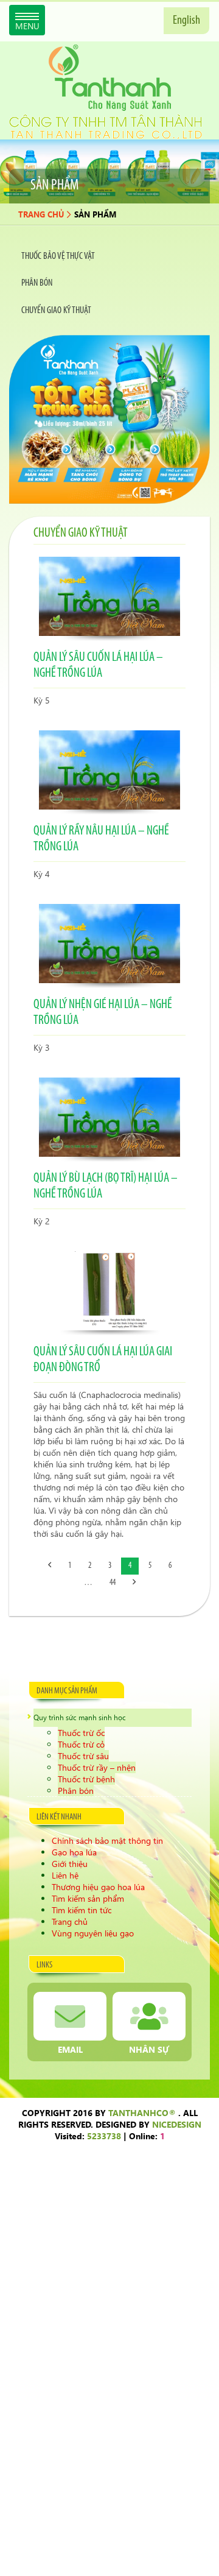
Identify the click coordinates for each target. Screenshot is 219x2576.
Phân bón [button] (37, 283)
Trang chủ (41, 214)
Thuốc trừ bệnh (86, 1779)
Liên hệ (65, 1875)
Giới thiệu (70, 1864)
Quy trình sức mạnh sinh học (80, 1717)
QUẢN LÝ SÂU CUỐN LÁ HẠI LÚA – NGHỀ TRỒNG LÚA (98, 665)
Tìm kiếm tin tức (82, 1910)
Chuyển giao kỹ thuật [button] (56, 311)
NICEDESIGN (177, 2124)
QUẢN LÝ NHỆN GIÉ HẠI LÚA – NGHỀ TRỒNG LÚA (103, 1013)
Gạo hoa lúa (74, 1852)
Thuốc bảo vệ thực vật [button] (58, 256)
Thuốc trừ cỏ (81, 1744)
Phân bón (76, 1791)
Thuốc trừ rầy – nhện (97, 1767)
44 (113, 1583)
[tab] (109, 256)
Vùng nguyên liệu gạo (93, 1933)
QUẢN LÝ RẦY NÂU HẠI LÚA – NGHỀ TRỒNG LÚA (101, 839)
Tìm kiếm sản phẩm (88, 1898)
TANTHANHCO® (142, 2113)
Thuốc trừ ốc (81, 1733)
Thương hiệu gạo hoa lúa (98, 1887)
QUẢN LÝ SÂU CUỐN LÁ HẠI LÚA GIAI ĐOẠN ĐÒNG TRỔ (103, 1360)
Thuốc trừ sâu (83, 1756)
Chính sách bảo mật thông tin (107, 1840)
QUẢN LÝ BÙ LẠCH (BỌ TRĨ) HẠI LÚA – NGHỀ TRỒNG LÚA (106, 1186)
